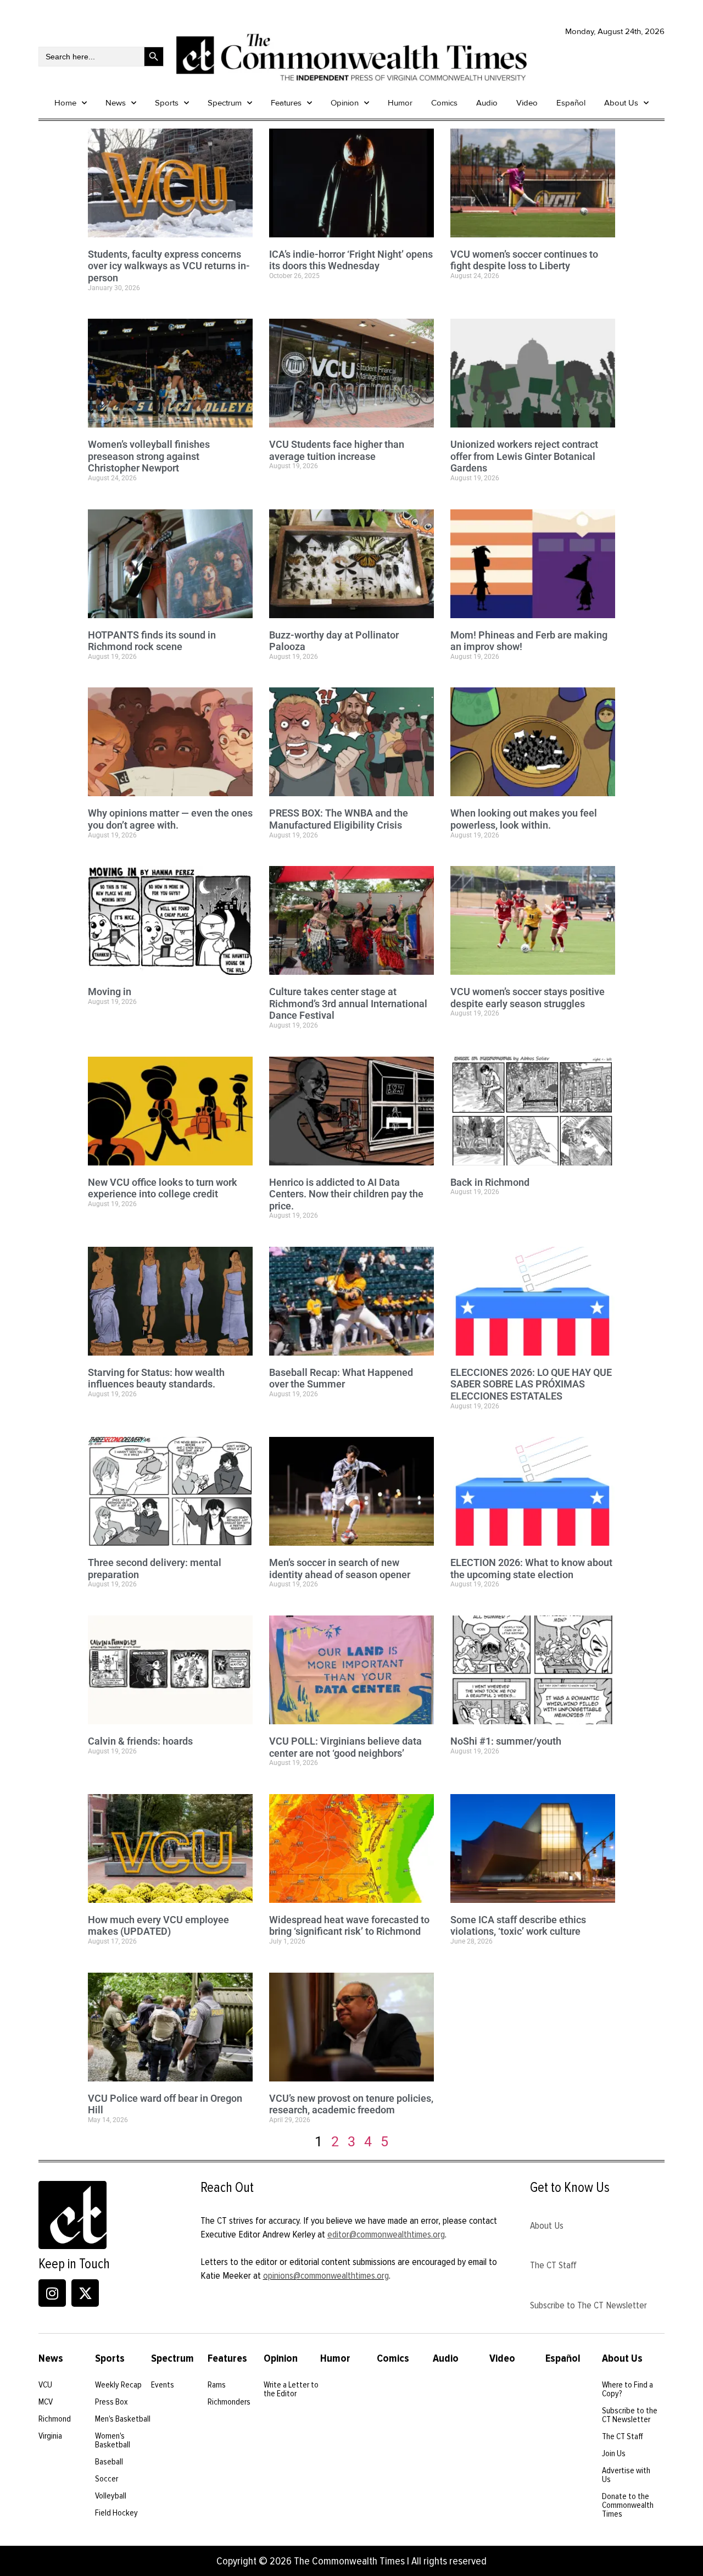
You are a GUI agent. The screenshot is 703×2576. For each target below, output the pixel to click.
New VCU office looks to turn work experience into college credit (163, 1188)
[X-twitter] (85, 2293)
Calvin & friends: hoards (140, 1741)
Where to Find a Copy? (627, 2389)
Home (65, 103)
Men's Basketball (123, 2419)
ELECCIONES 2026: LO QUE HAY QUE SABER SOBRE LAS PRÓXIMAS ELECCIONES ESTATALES (531, 1384)
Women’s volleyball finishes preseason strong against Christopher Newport (149, 456)
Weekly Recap (118, 2385)
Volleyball (111, 2496)
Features (286, 103)
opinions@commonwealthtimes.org (326, 2275)
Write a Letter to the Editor (291, 2389)
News (116, 103)
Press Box (111, 2402)
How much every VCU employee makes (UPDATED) (158, 1926)
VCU (45, 2385)
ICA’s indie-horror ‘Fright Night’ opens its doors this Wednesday (351, 260)
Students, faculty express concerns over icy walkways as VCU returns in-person (169, 266)
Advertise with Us (626, 2475)
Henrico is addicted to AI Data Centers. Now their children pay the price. (346, 1194)
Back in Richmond (490, 1182)
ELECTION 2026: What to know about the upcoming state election (531, 1569)
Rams (217, 2385)
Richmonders (229, 2402)
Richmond (55, 2419)
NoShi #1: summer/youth (506, 1741)
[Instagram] (52, 2293)
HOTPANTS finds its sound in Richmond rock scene (152, 641)
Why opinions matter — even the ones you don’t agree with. (170, 819)
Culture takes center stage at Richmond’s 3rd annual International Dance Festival (348, 1003)
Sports (167, 103)
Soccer (107, 2479)
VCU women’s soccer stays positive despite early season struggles (528, 998)
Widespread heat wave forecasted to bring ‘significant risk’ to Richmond (349, 1926)
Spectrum (225, 103)
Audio (487, 103)
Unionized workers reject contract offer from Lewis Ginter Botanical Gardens (524, 456)
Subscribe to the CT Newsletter (630, 2415)
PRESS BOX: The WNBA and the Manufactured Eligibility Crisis (339, 819)
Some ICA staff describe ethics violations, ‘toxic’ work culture (518, 1926)
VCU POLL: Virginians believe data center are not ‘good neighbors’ (345, 1747)
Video (527, 103)
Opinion (345, 103)
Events (163, 2385)
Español (571, 103)
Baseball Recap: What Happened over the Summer (341, 1378)
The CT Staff (553, 2265)
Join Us (614, 2453)
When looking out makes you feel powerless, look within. (524, 819)
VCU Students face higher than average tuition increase (337, 450)
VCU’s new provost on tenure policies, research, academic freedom (351, 2104)
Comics (444, 103)
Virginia (50, 2436)
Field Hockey (116, 2513)
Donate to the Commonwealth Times (628, 2505)
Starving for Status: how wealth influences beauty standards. (156, 1378)
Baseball (109, 2462)
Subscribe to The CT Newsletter (588, 2305)
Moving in (110, 992)
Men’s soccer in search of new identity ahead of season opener (340, 1569)
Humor (400, 103)
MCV (46, 2402)
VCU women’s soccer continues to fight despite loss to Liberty (524, 260)
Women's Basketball (113, 2440)
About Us (621, 103)
